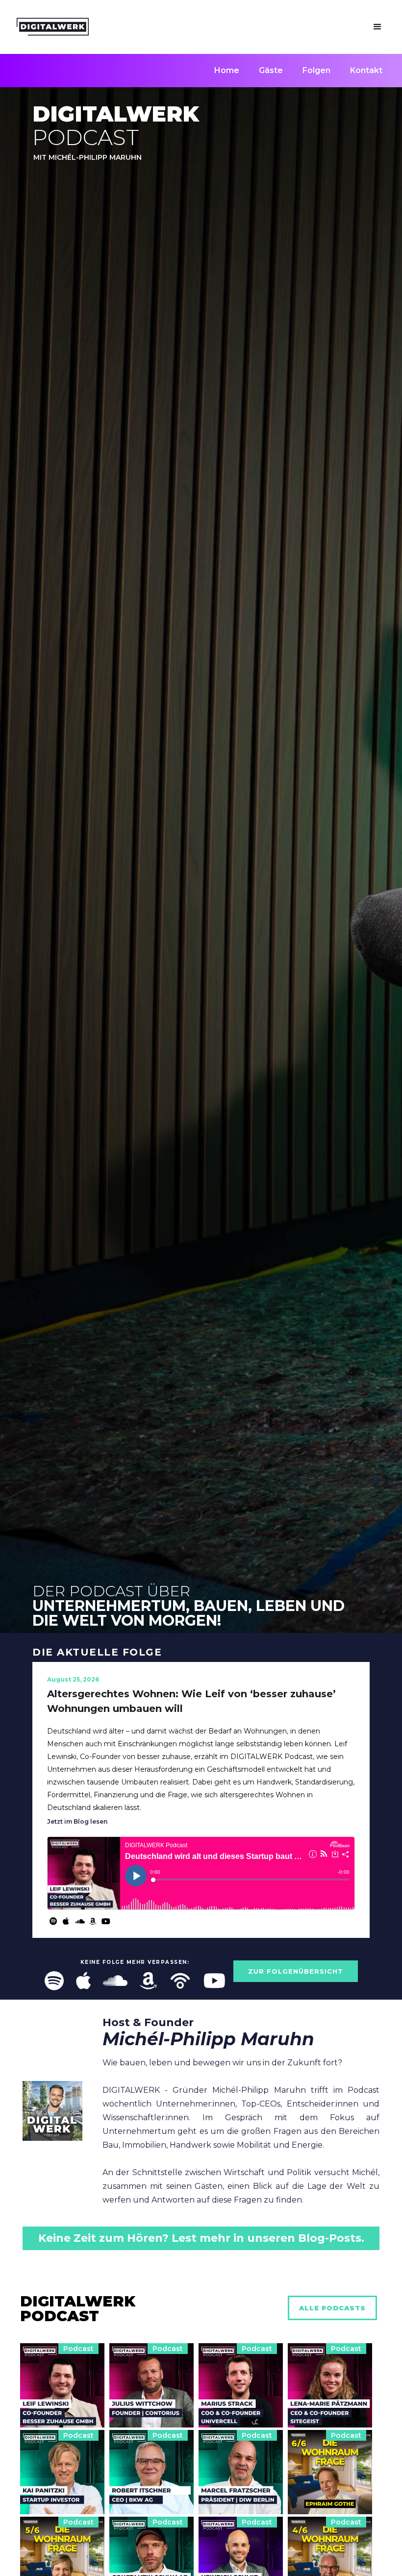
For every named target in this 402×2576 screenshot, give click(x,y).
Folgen (316, 70)
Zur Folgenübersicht (296, 1971)
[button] (377, 27)
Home (227, 70)
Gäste (271, 70)
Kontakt (366, 70)
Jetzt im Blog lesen (77, 1821)
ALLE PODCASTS (332, 2308)
